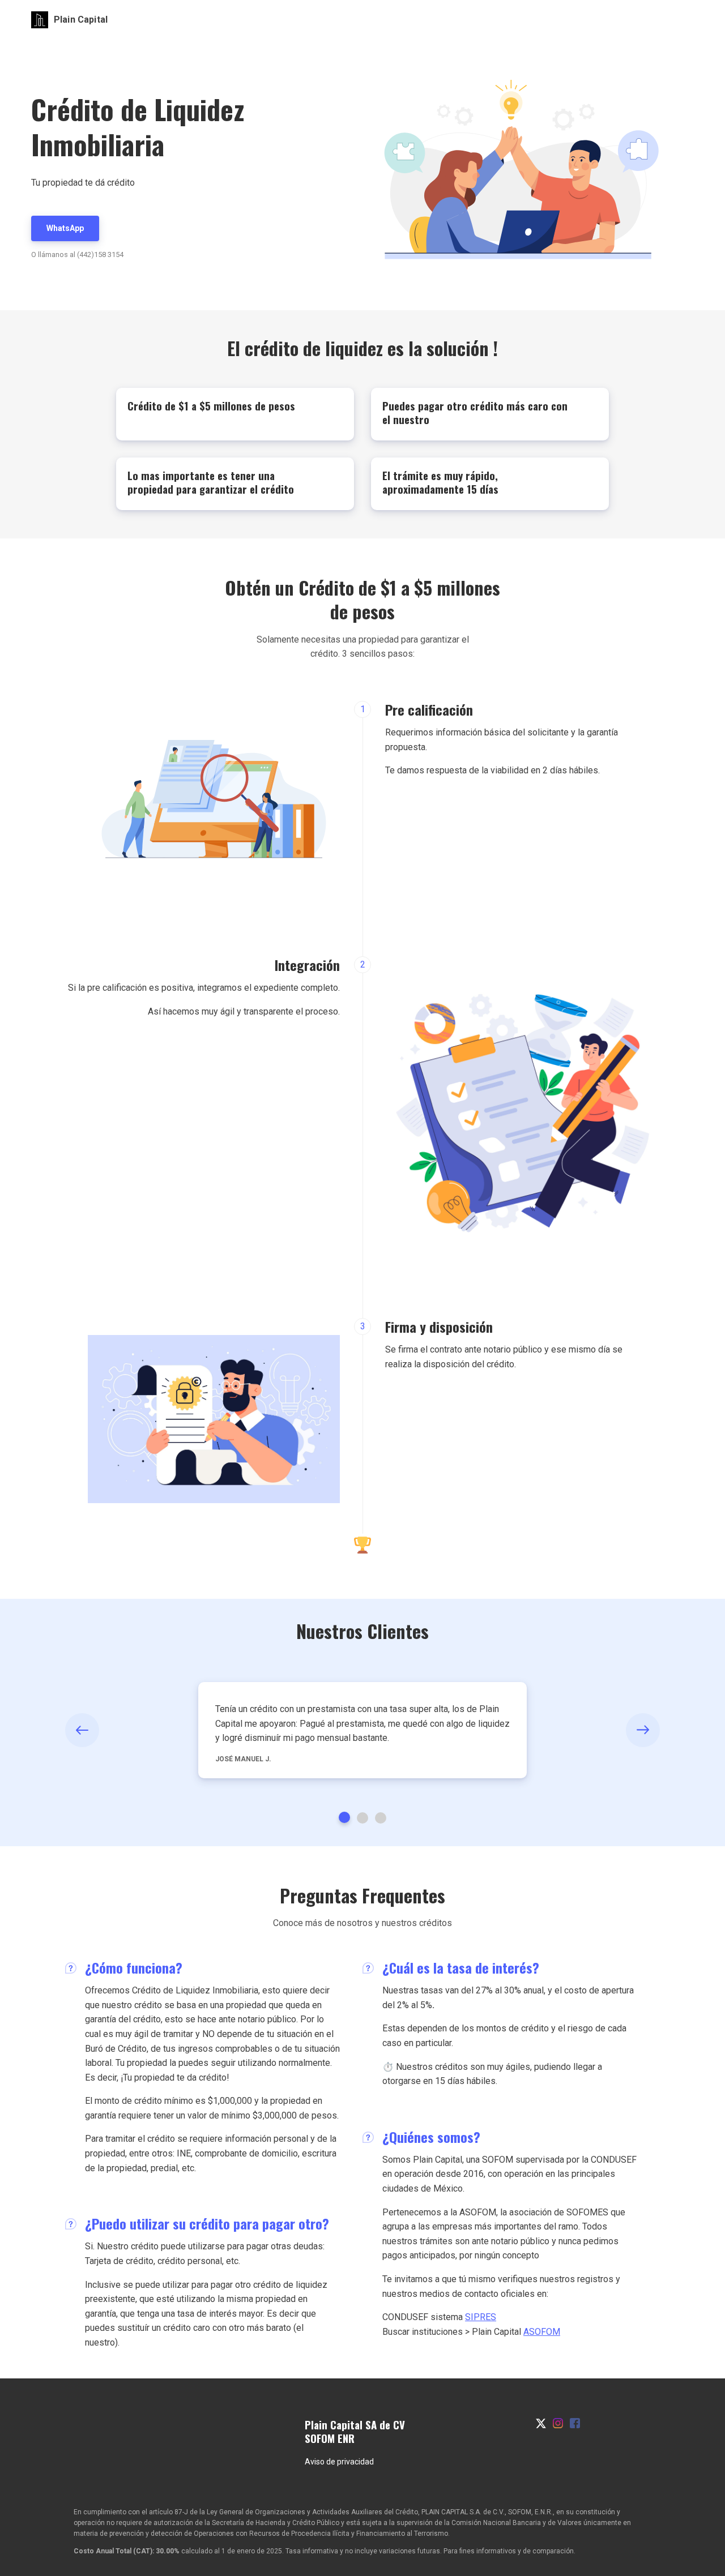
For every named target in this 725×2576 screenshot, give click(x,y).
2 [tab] (362, 1818)
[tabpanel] (362, 1730)
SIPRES (481, 2317)
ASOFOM (542, 2332)
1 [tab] (344, 1817)
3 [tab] (381, 1818)
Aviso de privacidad (339, 2462)
